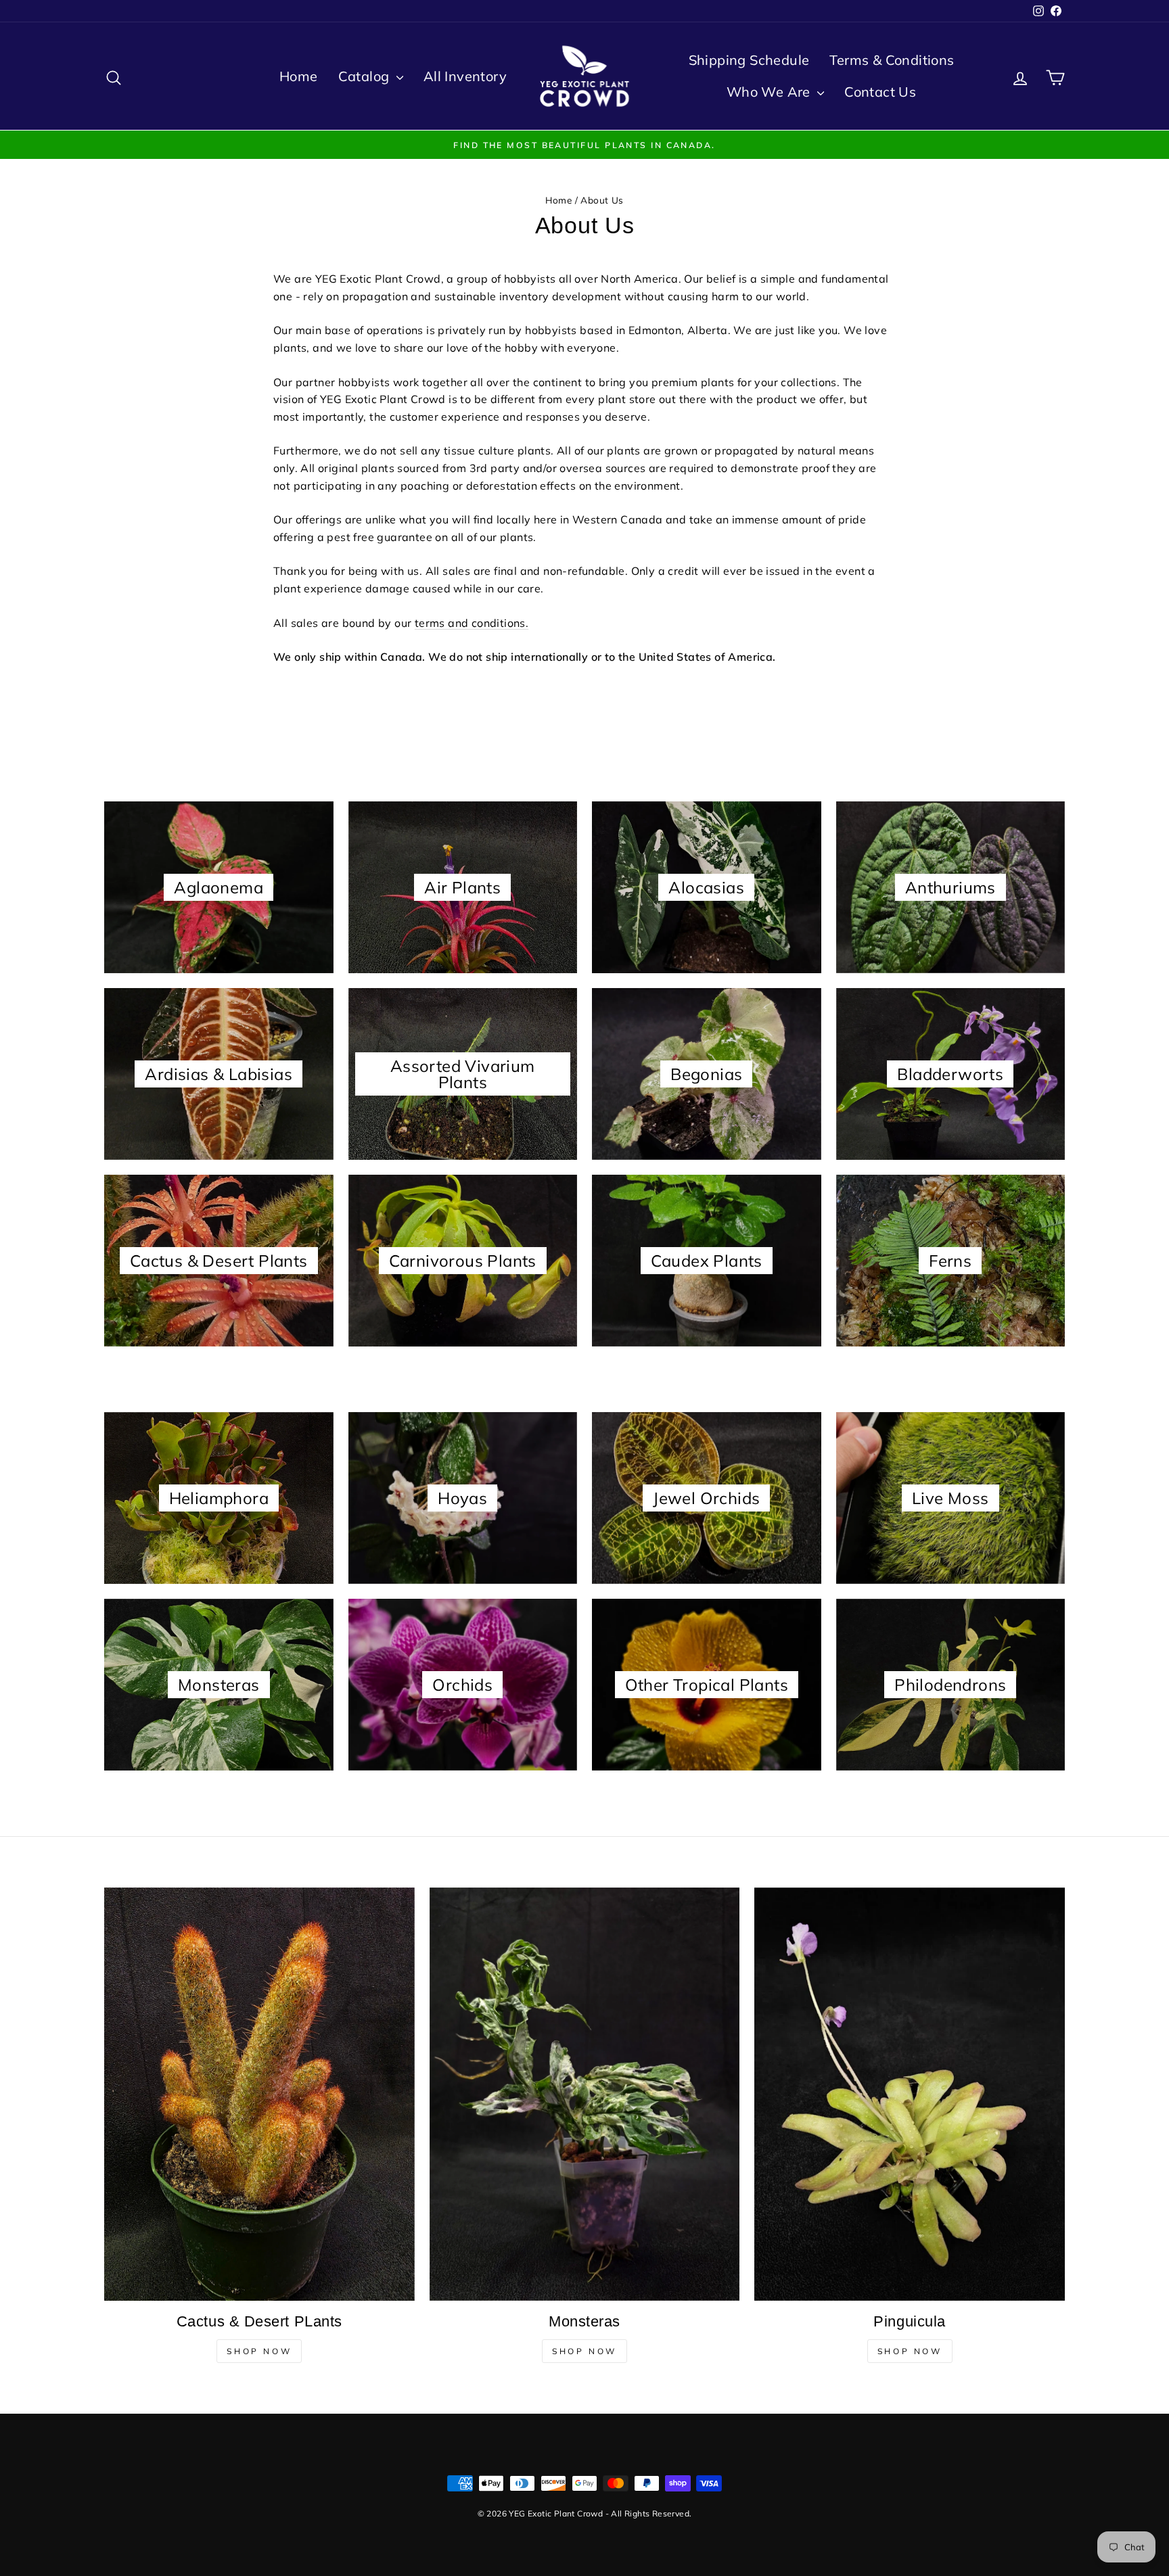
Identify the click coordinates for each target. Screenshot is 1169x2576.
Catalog (366, 76)
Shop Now (259, 2351)
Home (299, 76)
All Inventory (465, 76)
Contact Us (880, 92)
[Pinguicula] (910, 2094)
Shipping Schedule (749, 60)
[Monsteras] (585, 2094)
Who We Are (770, 92)
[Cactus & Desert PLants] (259, 2094)
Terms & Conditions (892, 60)
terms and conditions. (472, 623)
